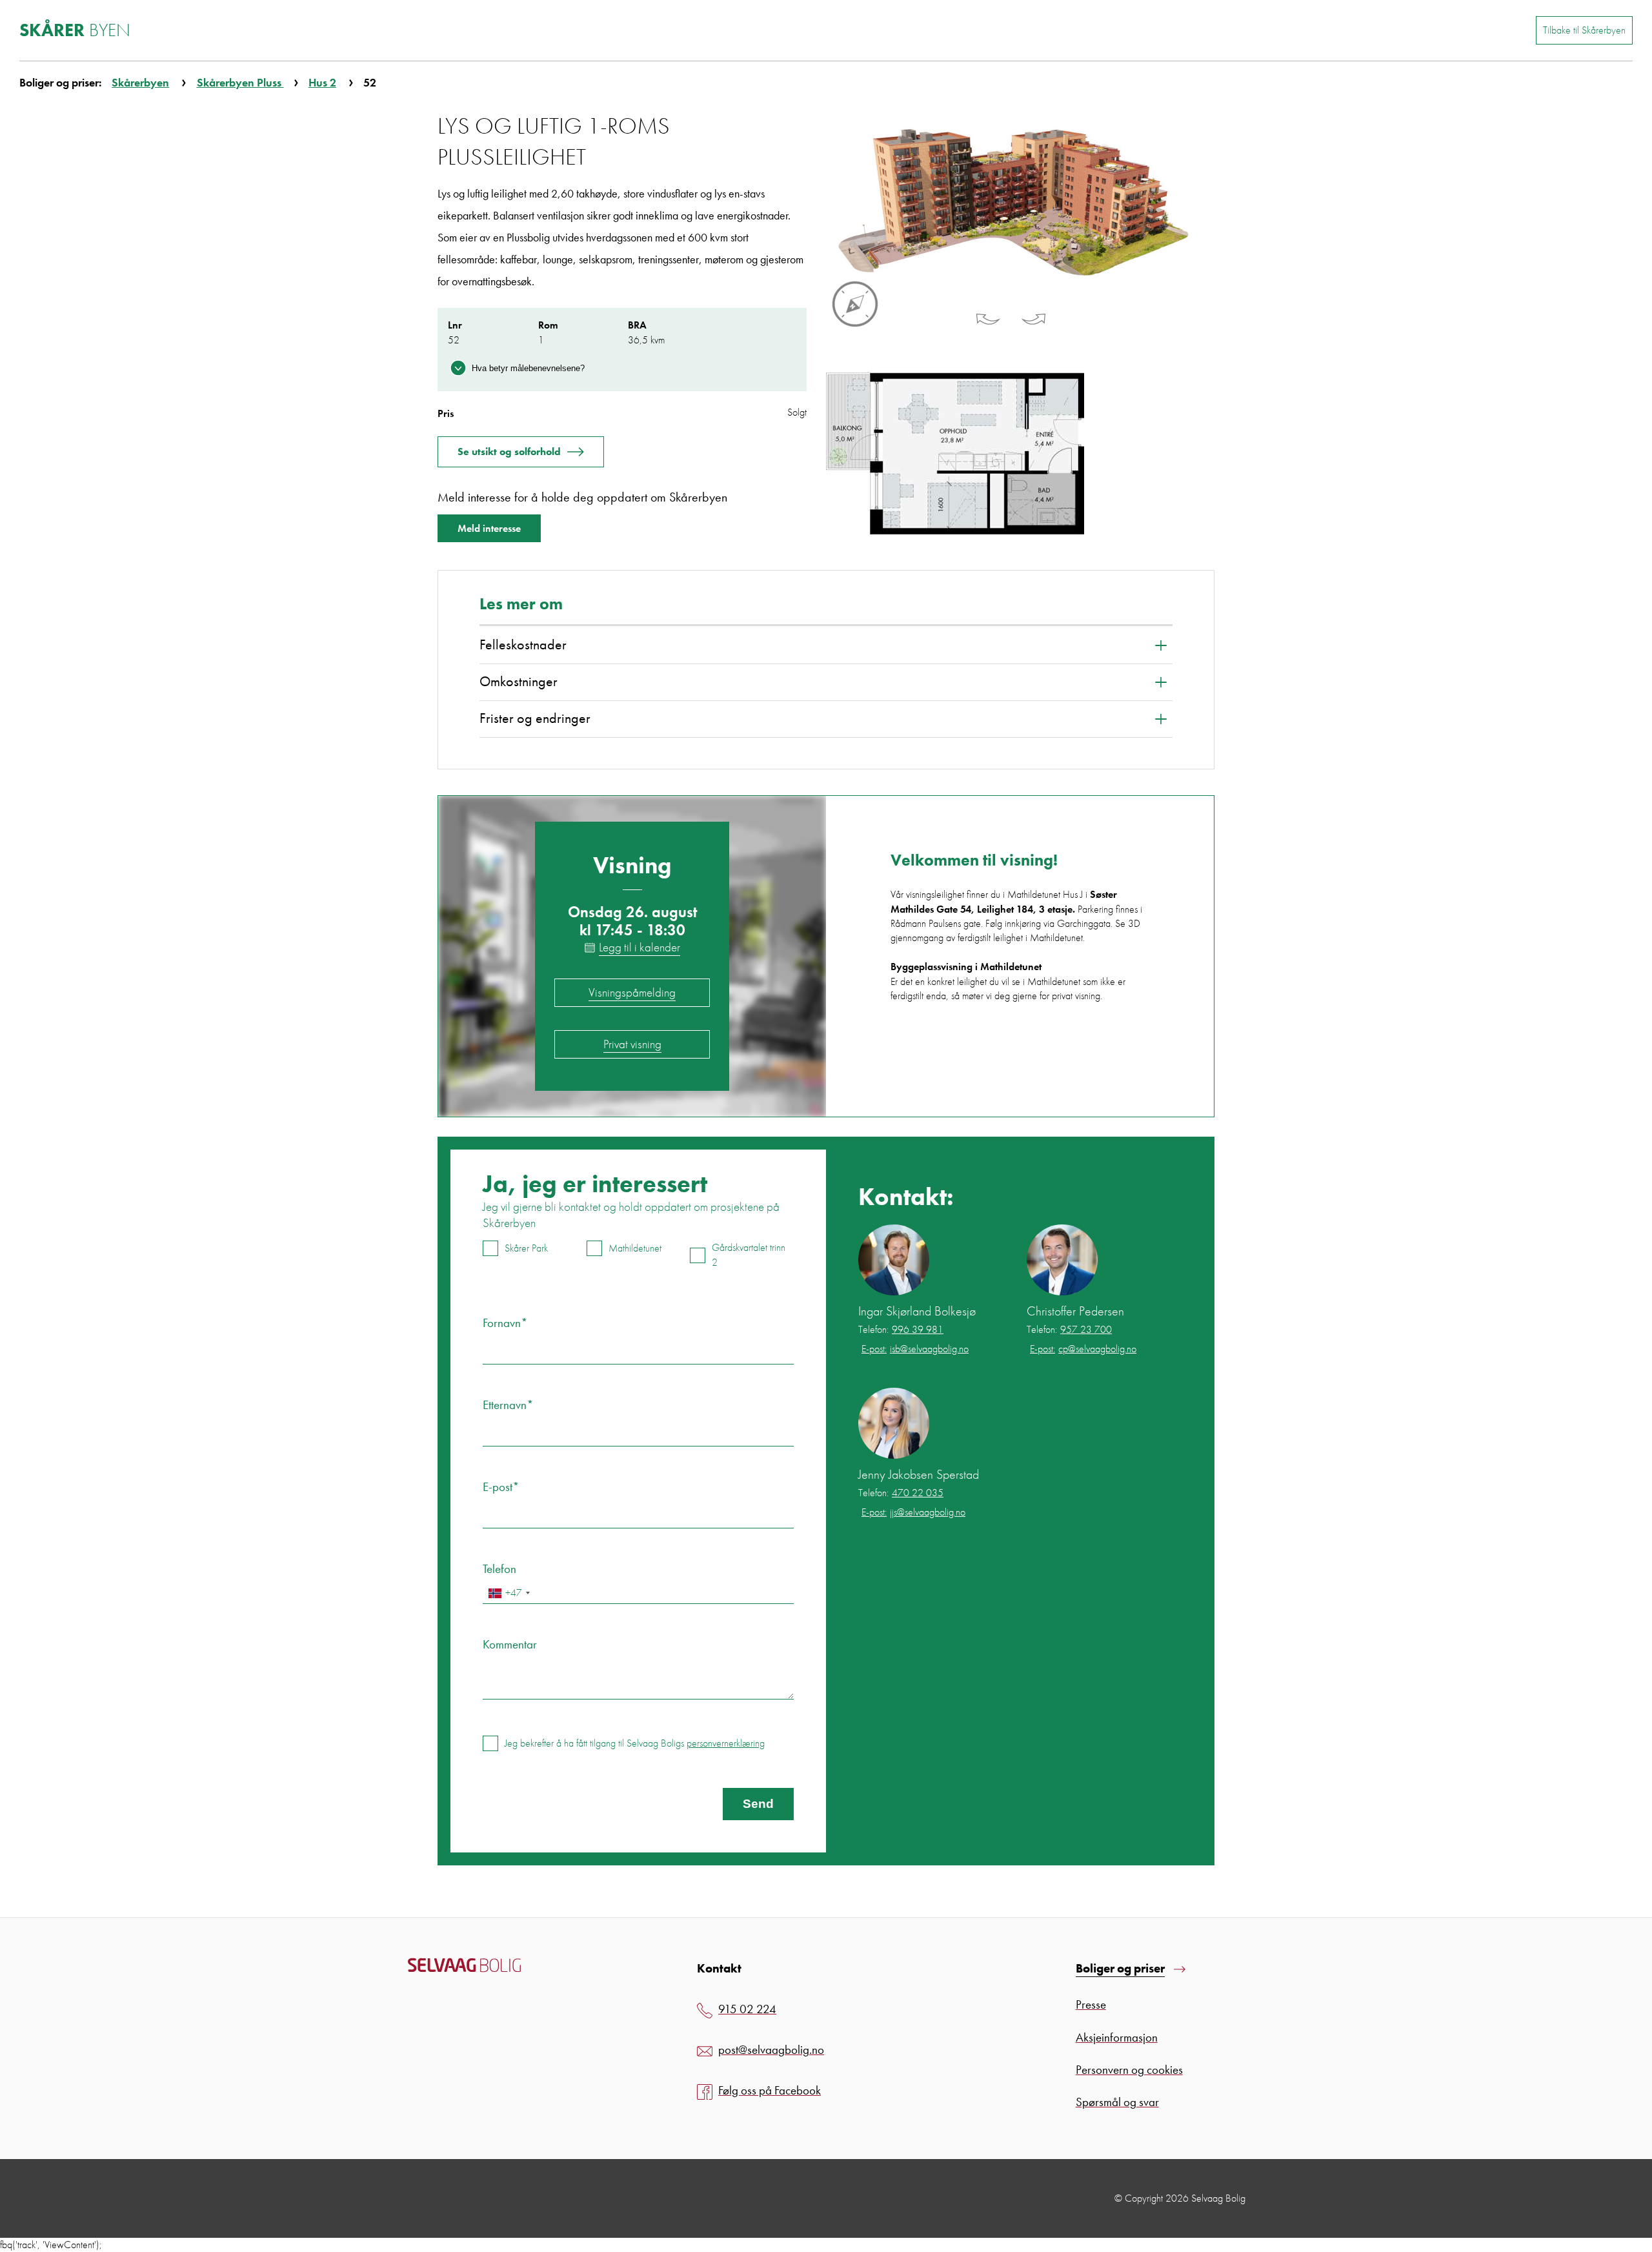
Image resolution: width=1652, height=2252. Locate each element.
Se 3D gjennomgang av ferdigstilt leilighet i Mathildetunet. (1015, 930)
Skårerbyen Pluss (240, 82)
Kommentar (510, 1644)
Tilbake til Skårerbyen (1584, 30)
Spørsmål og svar (1117, 2102)
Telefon (499, 1569)
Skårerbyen (140, 82)
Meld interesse (489, 528)
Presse (1091, 2004)
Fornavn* (505, 1323)
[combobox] (509, 1593)
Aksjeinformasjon (1117, 2037)
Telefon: (901, 1330)
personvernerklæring (726, 1743)
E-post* (501, 1487)
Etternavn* (508, 1405)
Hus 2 (322, 82)
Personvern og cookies (1129, 2070)
